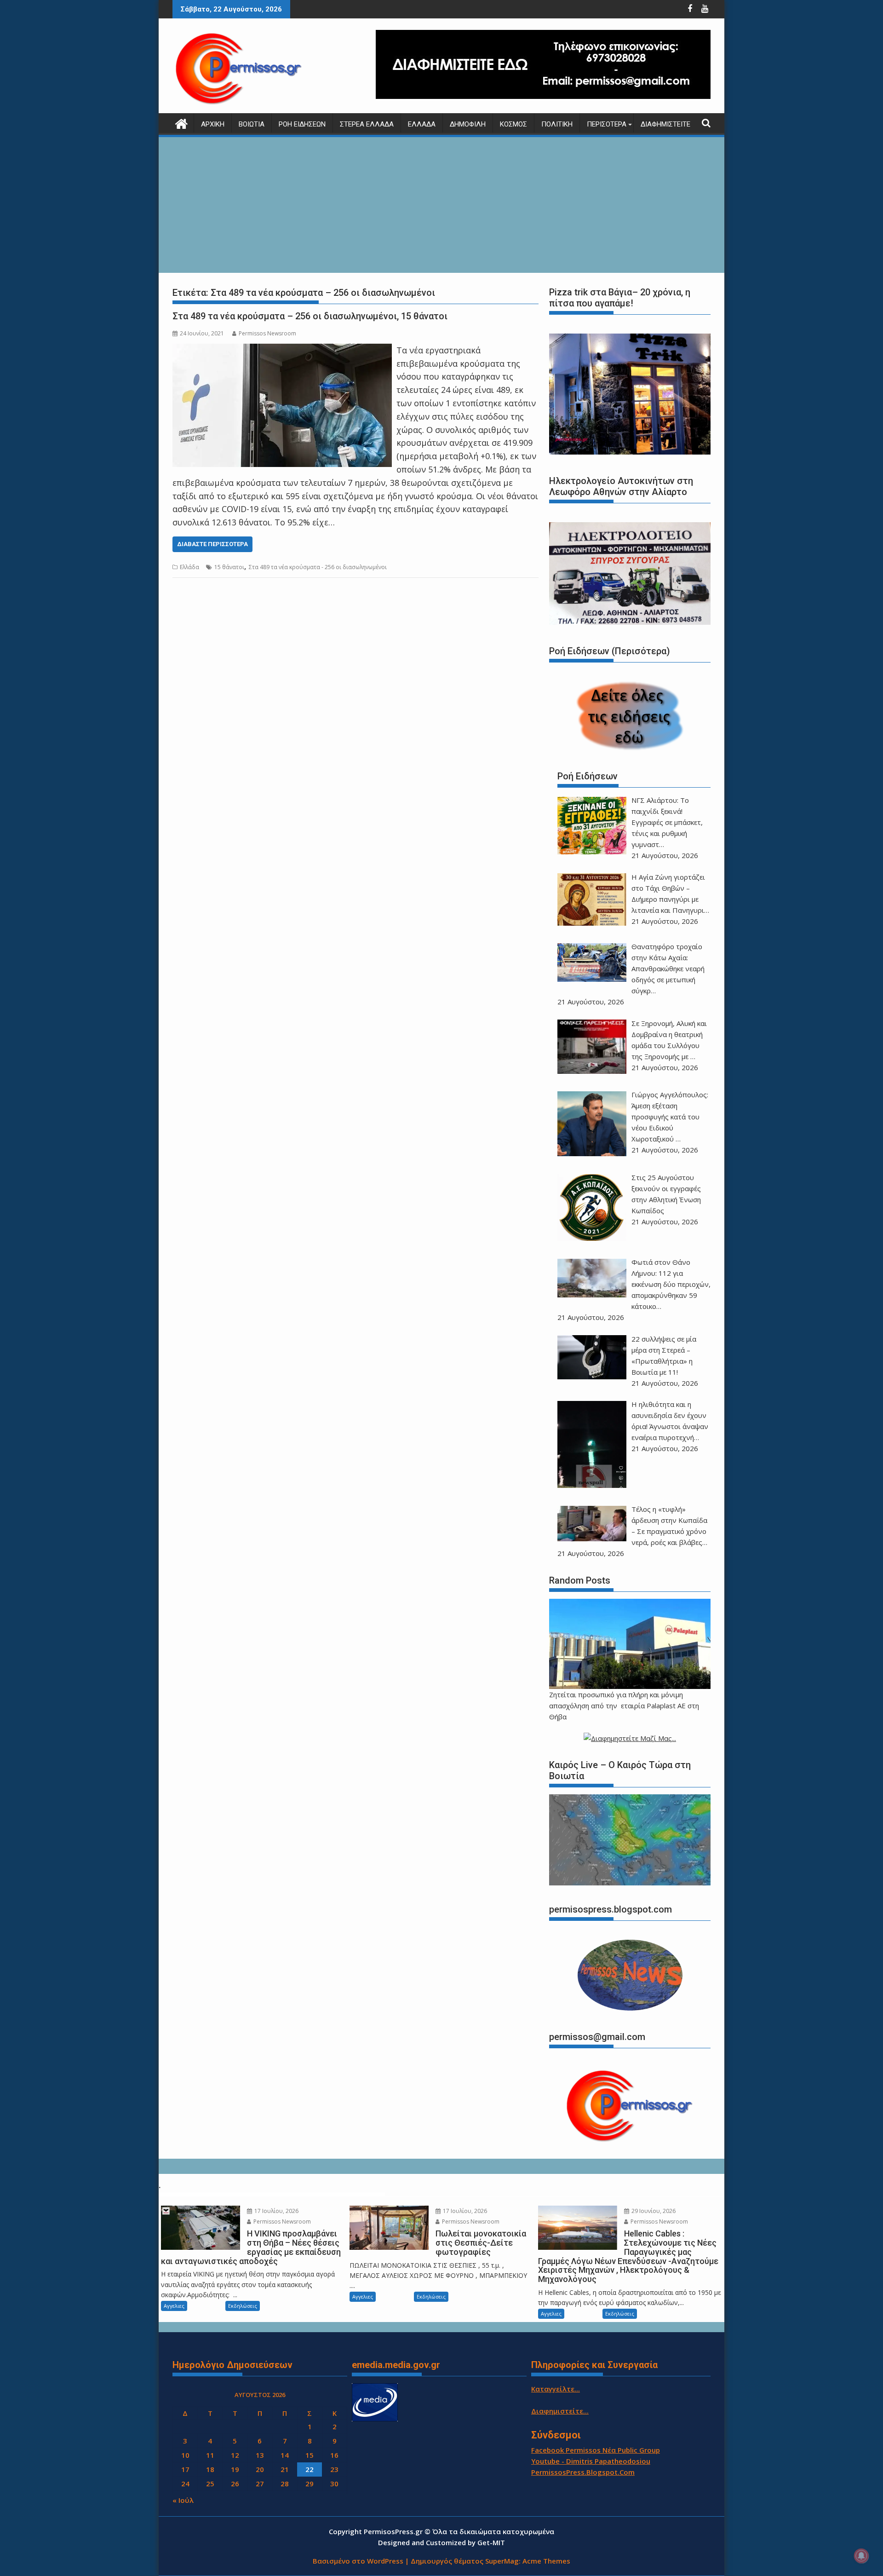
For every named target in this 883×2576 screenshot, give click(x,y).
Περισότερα (607, 124)
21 (285, 2469)
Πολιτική (557, 124)
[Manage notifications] (861, 2556)
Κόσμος (513, 124)
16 (334, 2455)
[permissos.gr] (181, 123)
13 (260, 2455)
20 (260, 2469)
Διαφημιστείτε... (560, 2411)
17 (185, 2469)
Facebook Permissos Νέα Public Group (596, 2450)
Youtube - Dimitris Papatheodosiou (591, 2461)
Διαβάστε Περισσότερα (212, 544)
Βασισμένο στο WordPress (358, 2561)
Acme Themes (546, 2561)
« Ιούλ (183, 2500)
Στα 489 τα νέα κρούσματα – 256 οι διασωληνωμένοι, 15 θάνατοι (310, 316)
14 (285, 2455)
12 (235, 2455)
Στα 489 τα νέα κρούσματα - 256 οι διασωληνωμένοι (318, 567)
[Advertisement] (441, 206)
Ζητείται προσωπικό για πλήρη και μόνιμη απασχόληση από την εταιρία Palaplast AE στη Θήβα (624, 1706)
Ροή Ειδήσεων (302, 124)
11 (210, 2455)
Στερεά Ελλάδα (367, 124)
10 (185, 2455)
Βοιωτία (252, 124)
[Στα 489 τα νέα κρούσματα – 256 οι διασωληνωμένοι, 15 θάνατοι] (282, 350)
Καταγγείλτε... (556, 2389)
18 (210, 2469)
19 (235, 2469)
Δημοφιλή (468, 124)
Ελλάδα (422, 124)
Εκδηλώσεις (243, 2306)
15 (310, 2455)
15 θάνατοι (229, 567)
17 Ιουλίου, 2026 (276, 2211)
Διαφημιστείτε (665, 124)
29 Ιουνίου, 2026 (653, 2211)
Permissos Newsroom (267, 333)
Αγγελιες (174, 2306)
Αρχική (213, 124)
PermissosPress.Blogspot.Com (583, 2472)
